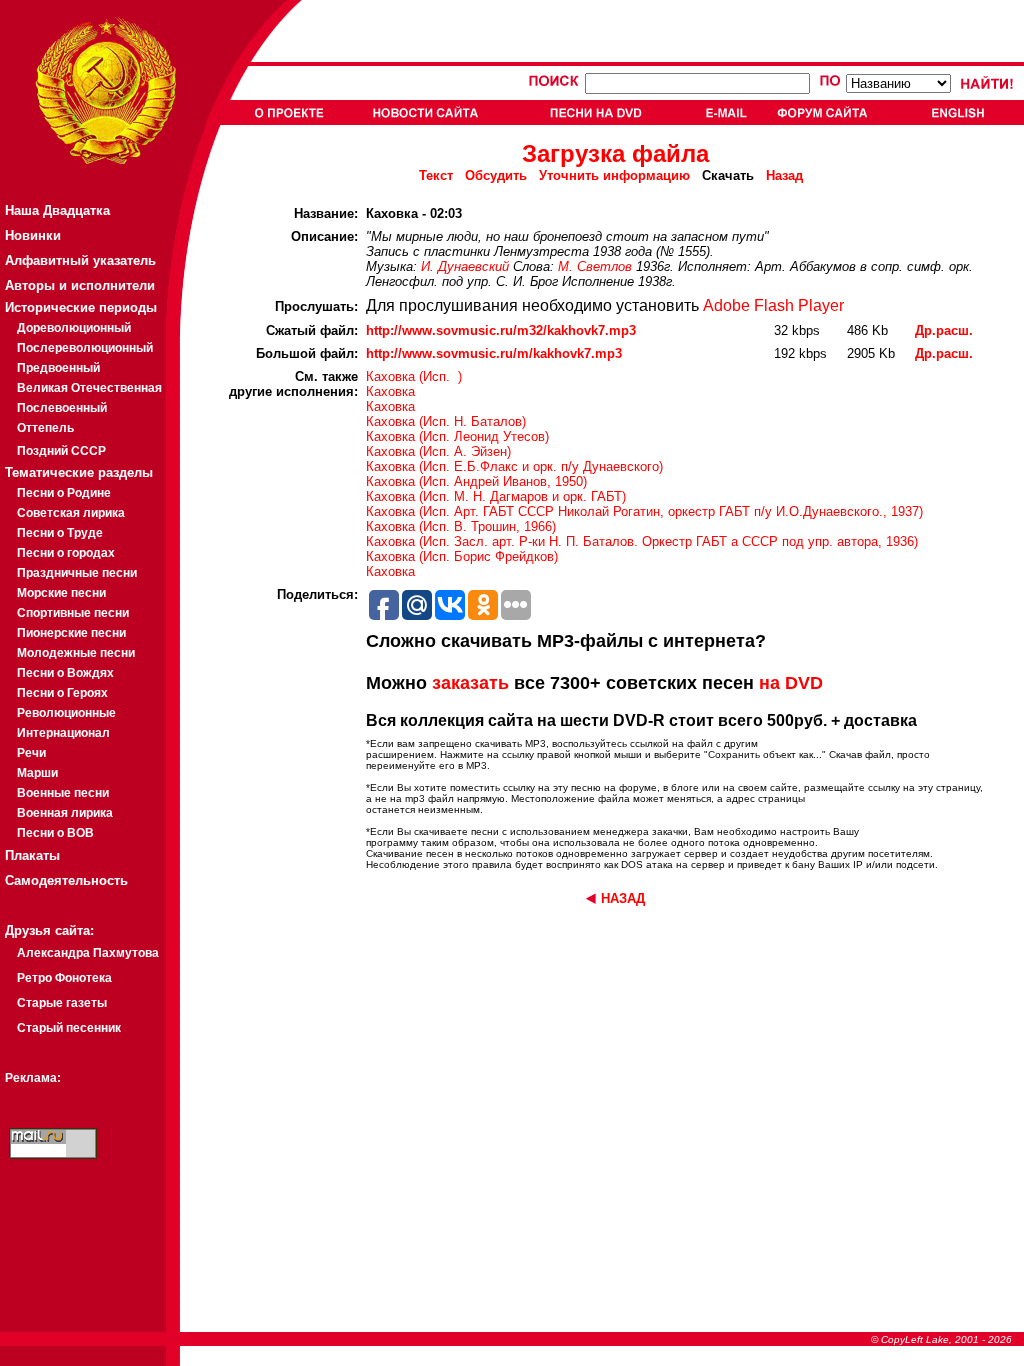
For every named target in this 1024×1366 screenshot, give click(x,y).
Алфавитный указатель (80, 260)
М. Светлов (595, 266)
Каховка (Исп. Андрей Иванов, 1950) (476, 481)
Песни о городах (66, 553)
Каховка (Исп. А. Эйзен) (438, 451)
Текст (436, 175)
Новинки (33, 235)
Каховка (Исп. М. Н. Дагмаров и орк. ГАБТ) (496, 496)
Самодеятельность (66, 880)
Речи (31, 753)
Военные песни (63, 793)
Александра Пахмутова (88, 953)
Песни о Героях (62, 693)
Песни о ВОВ (55, 833)
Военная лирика (65, 813)
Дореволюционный (74, 328)
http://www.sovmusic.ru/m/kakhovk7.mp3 (494, 353)
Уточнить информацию (614, 175)
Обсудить (496, 175)
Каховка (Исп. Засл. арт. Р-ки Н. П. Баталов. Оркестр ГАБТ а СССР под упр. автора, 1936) (642, 541)
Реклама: (33, 1078)
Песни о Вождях (65, 673)
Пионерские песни (71, 633)
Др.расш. (944, 330)
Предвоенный (58, 368)
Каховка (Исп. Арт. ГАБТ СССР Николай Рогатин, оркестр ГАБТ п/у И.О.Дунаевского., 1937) (644, 511)
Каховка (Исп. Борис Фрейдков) (462, 556)
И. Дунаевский (465, 266)
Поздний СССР (61, 451)
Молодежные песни (76, 653)
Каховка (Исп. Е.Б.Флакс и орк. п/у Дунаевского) (514, 466)
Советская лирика (71, 513)
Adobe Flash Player (773, 305)
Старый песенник (69, 1028)
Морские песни (61, 593)
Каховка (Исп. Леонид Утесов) (457, 436)
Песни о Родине (64, 493)
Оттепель (45, 428)
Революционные (66, 713)
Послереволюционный (85, 348)
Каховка (390, 391)
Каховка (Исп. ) (414, 376)
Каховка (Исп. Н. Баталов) (446, 421)
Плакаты (32, 855)
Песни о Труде (60, 533)
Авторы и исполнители (80, 285)
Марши (37, 773)
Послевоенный (62, 408)
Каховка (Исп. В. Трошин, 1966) (461, 526)
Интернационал (63, 733)
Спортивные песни (73, 613)
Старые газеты (62, 1003)
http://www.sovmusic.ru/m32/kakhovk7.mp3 (501, 330)
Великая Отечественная (89, 388)
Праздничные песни (77, 573)
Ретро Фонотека (64, 978)
